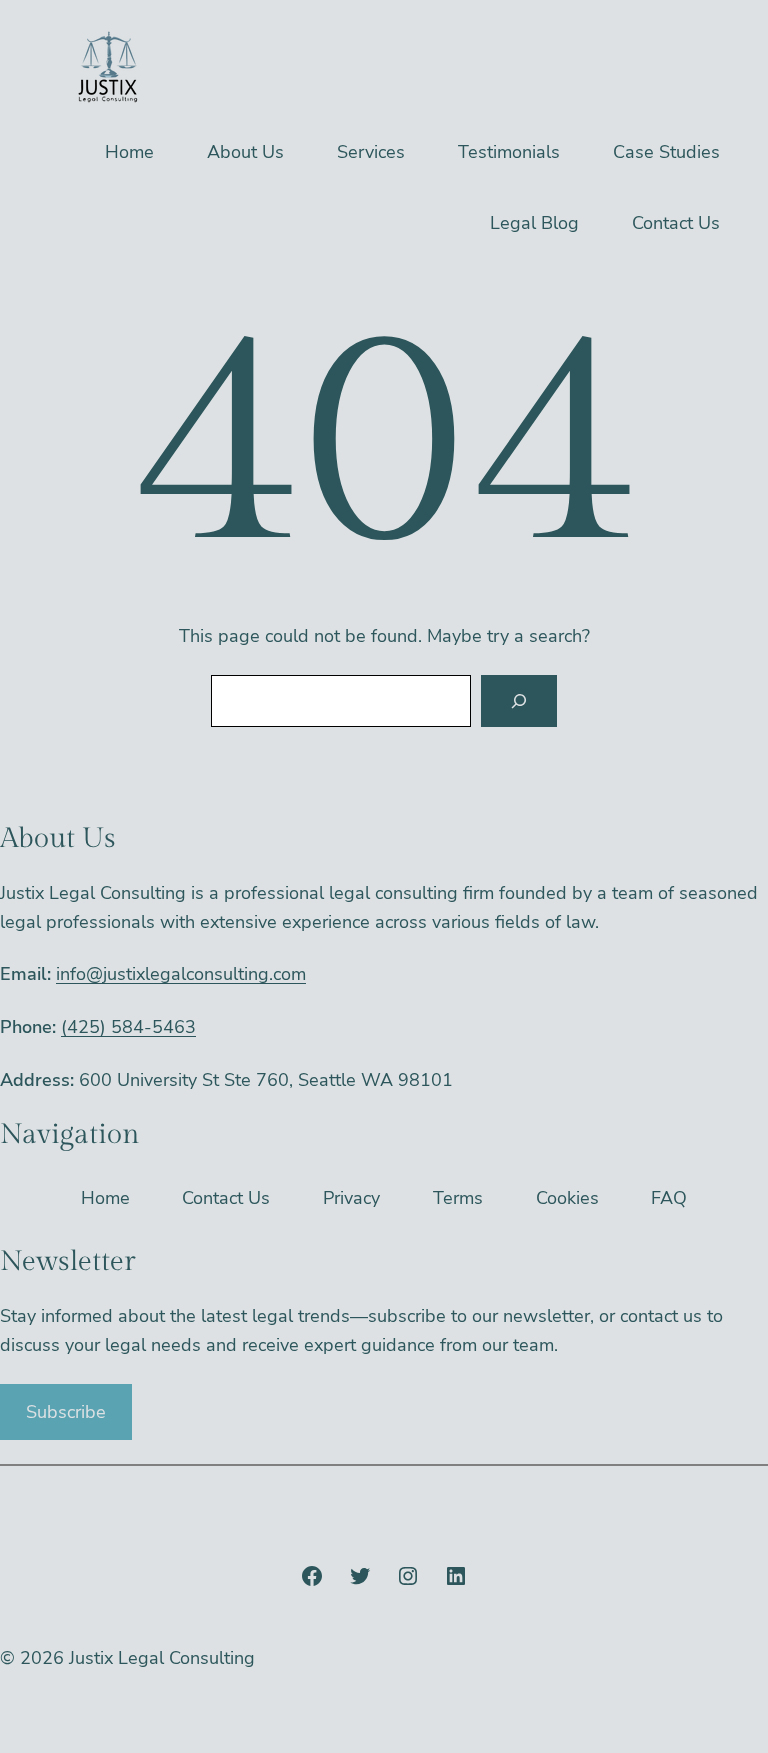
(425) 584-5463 (128, 1027)
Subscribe (66, 1412)
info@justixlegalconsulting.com (181, 974)
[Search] (519, 701)
